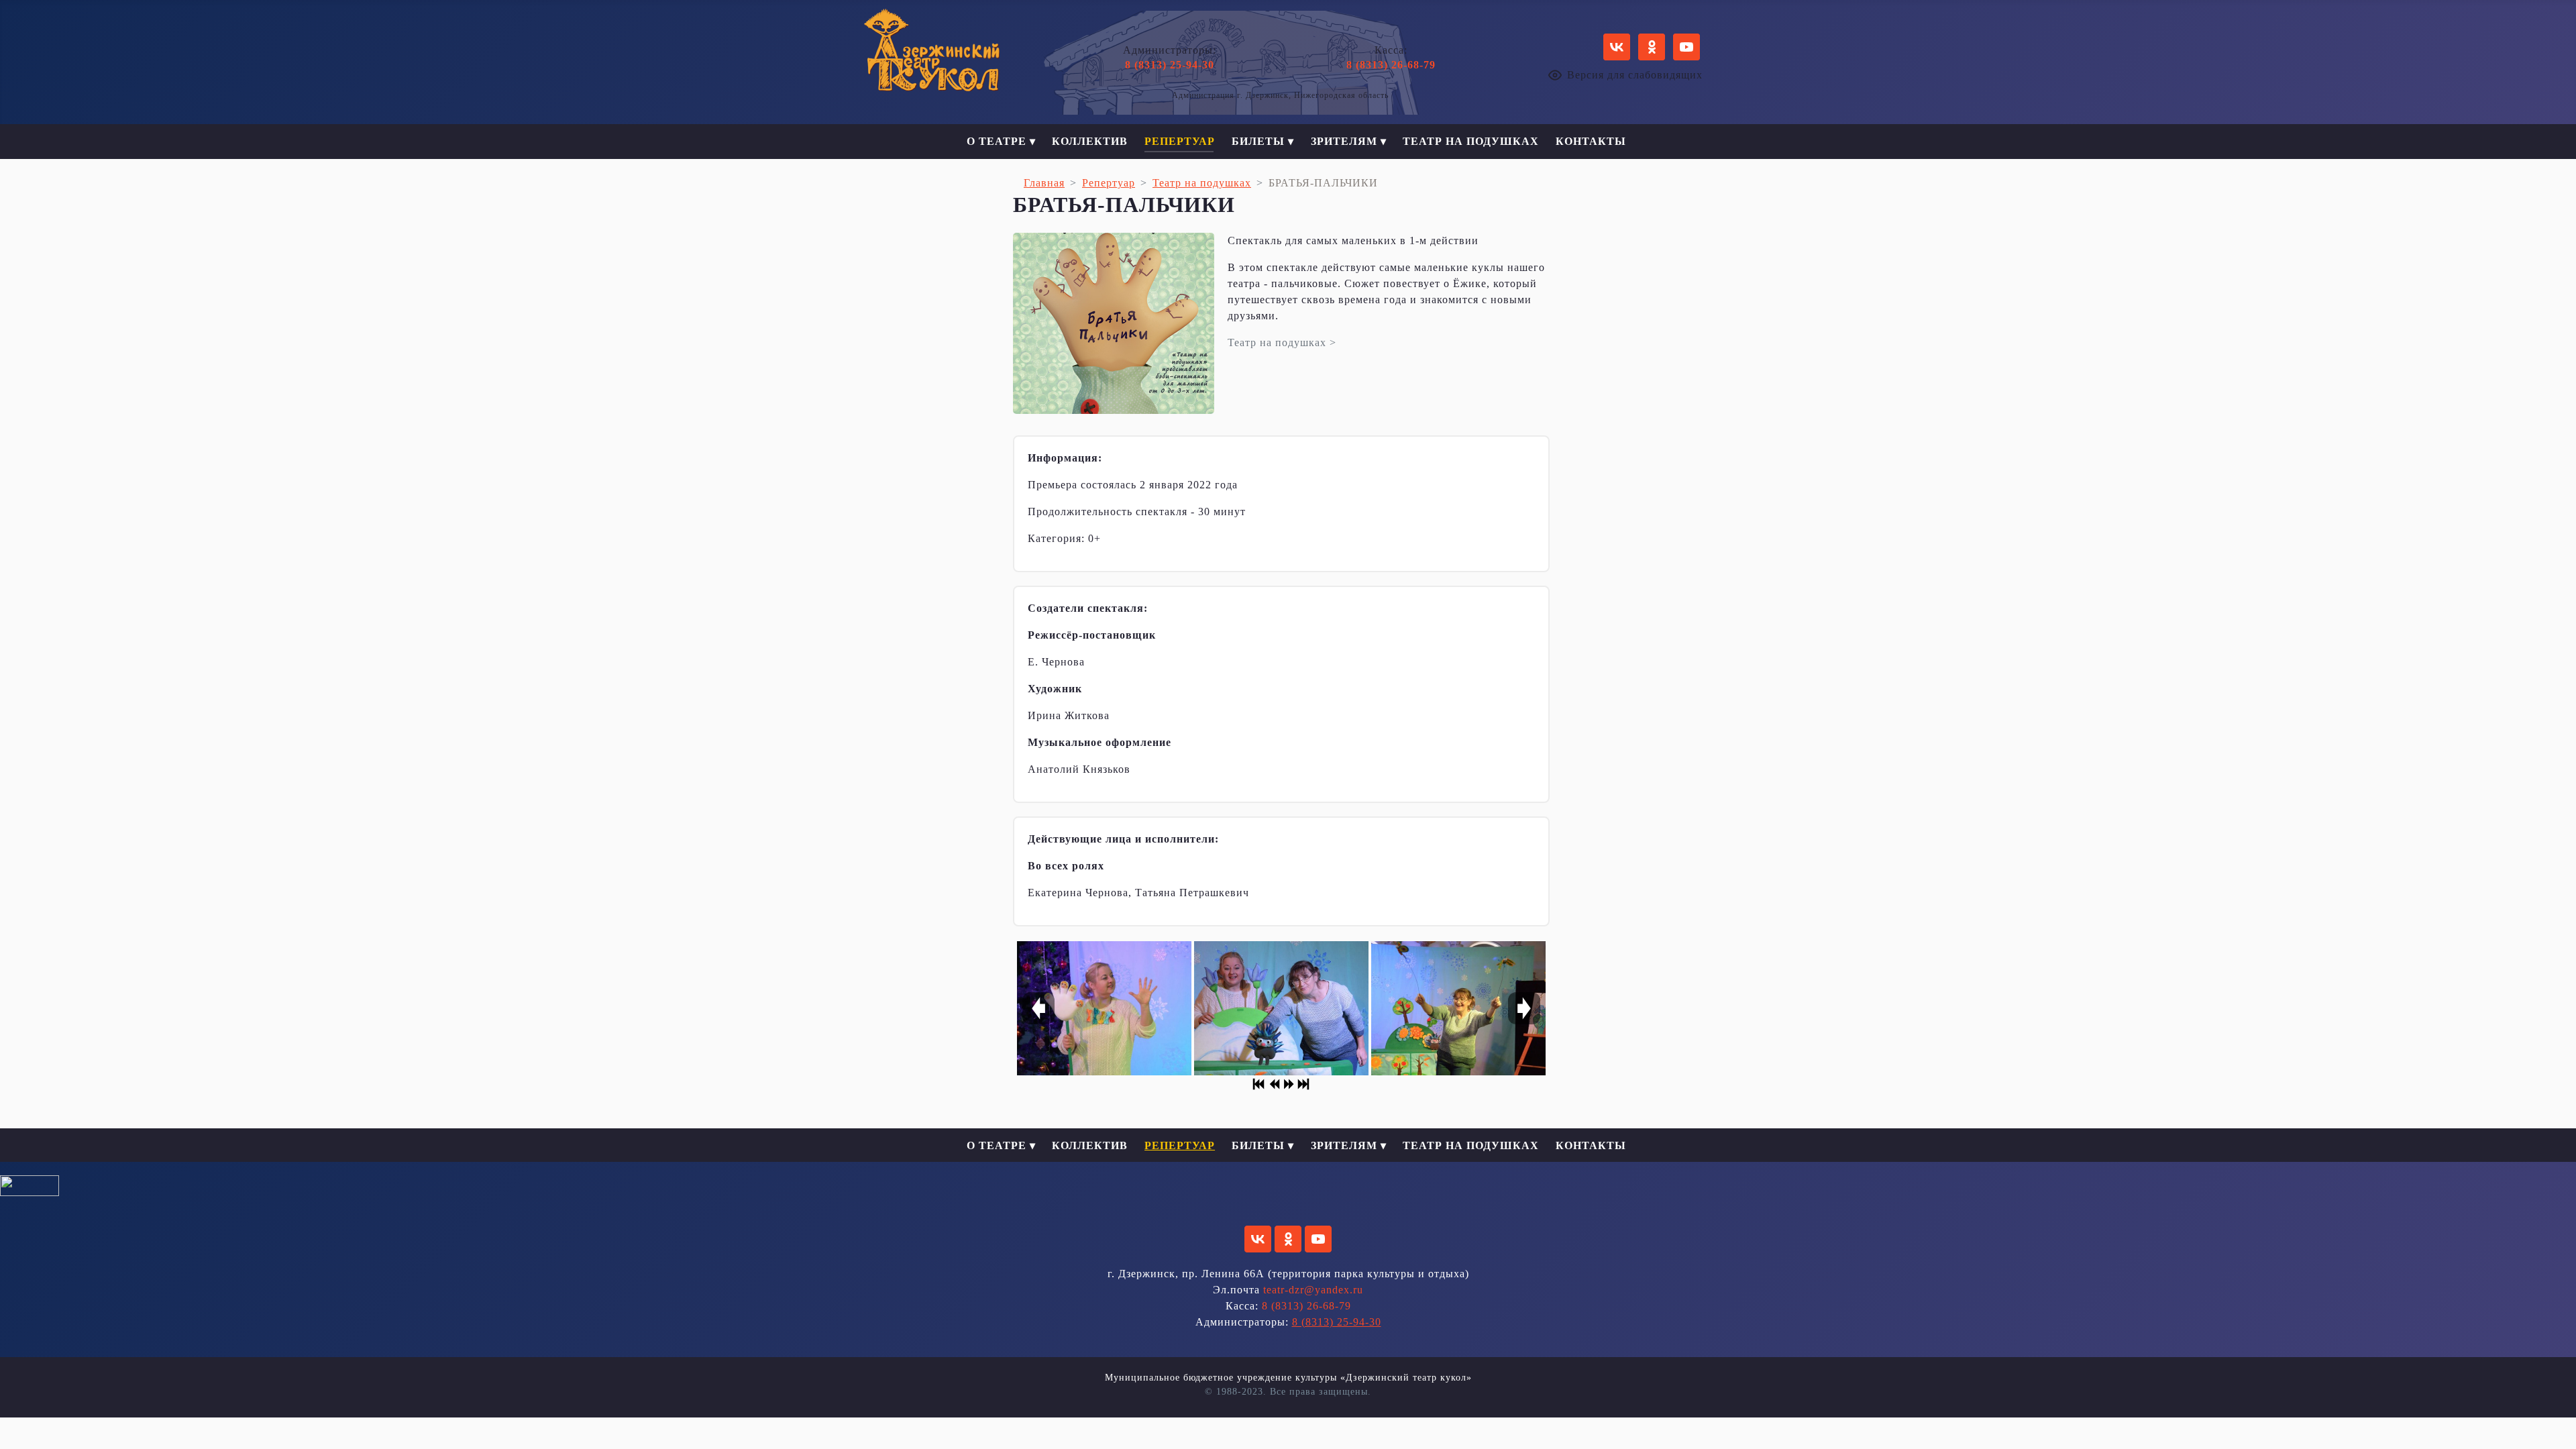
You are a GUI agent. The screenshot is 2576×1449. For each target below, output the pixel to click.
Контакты (1591, 141)
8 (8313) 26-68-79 (1391, 65)
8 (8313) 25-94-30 (1170, 65)
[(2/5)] (1281, 1008)
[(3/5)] (1458, 1008)
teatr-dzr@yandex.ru (1313, 1290)
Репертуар (1180, 141)
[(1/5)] (1104, 1008)
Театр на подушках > (1282, 342)
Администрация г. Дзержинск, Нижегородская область (1280, 95)
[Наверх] (2553, 1424)
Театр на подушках (1471, 141)
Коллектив (1090, 141)
